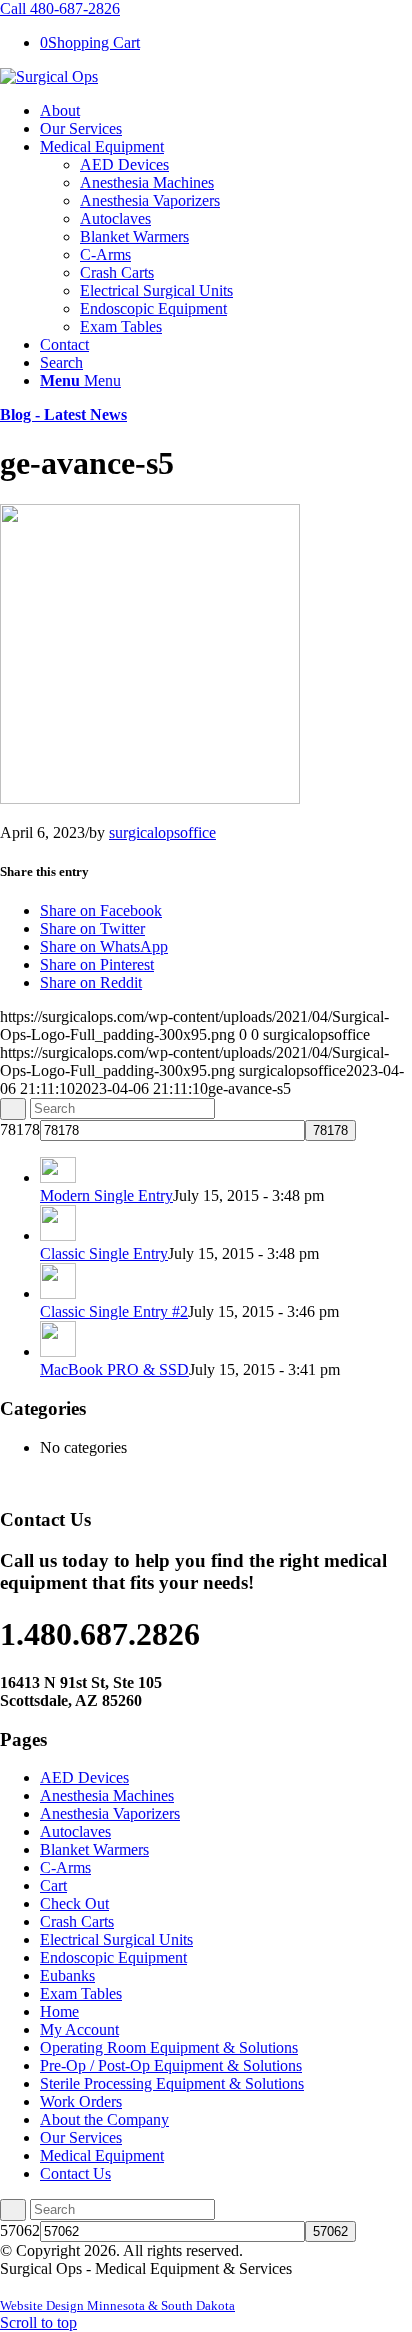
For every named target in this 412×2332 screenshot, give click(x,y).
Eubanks (67, 1975)
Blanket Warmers (94, 1849)
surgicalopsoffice (162, 832)
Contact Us (75, 2173)
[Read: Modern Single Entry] (58, 1177)
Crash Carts (77, 1921)
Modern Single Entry (106, 1195)
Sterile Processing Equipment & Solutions (172, 2083)
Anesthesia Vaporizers (110, 1813)
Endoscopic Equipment (113, 1957)
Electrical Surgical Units (116, 1939)
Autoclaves (75, 1831)
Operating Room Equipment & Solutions (169, 2047)
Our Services (81, 2137)
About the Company (104, 2119)
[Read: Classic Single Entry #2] (58, 1293)
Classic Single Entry (104, 1253)
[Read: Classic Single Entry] (58, 1235)
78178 (20, 1129)
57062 (20, 2230)
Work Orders (81, 2101)
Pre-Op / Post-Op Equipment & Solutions (171, 2065)
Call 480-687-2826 (60, 8)
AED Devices (84, 1777)
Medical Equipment (102, 2155)
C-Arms (65, 1867)
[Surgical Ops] (49, 76)
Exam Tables (81, 1993)
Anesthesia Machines (107, 1795)
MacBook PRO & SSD (114, 1369)
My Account (79, 2029)
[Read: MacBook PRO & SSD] (58, 1351)
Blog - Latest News (63, 414)
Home (59, 2011)
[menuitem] (226, 111)
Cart (53, 1885)
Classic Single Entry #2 (114, 1311)
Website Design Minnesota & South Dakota (117, 2305)
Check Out (74, 1903)
